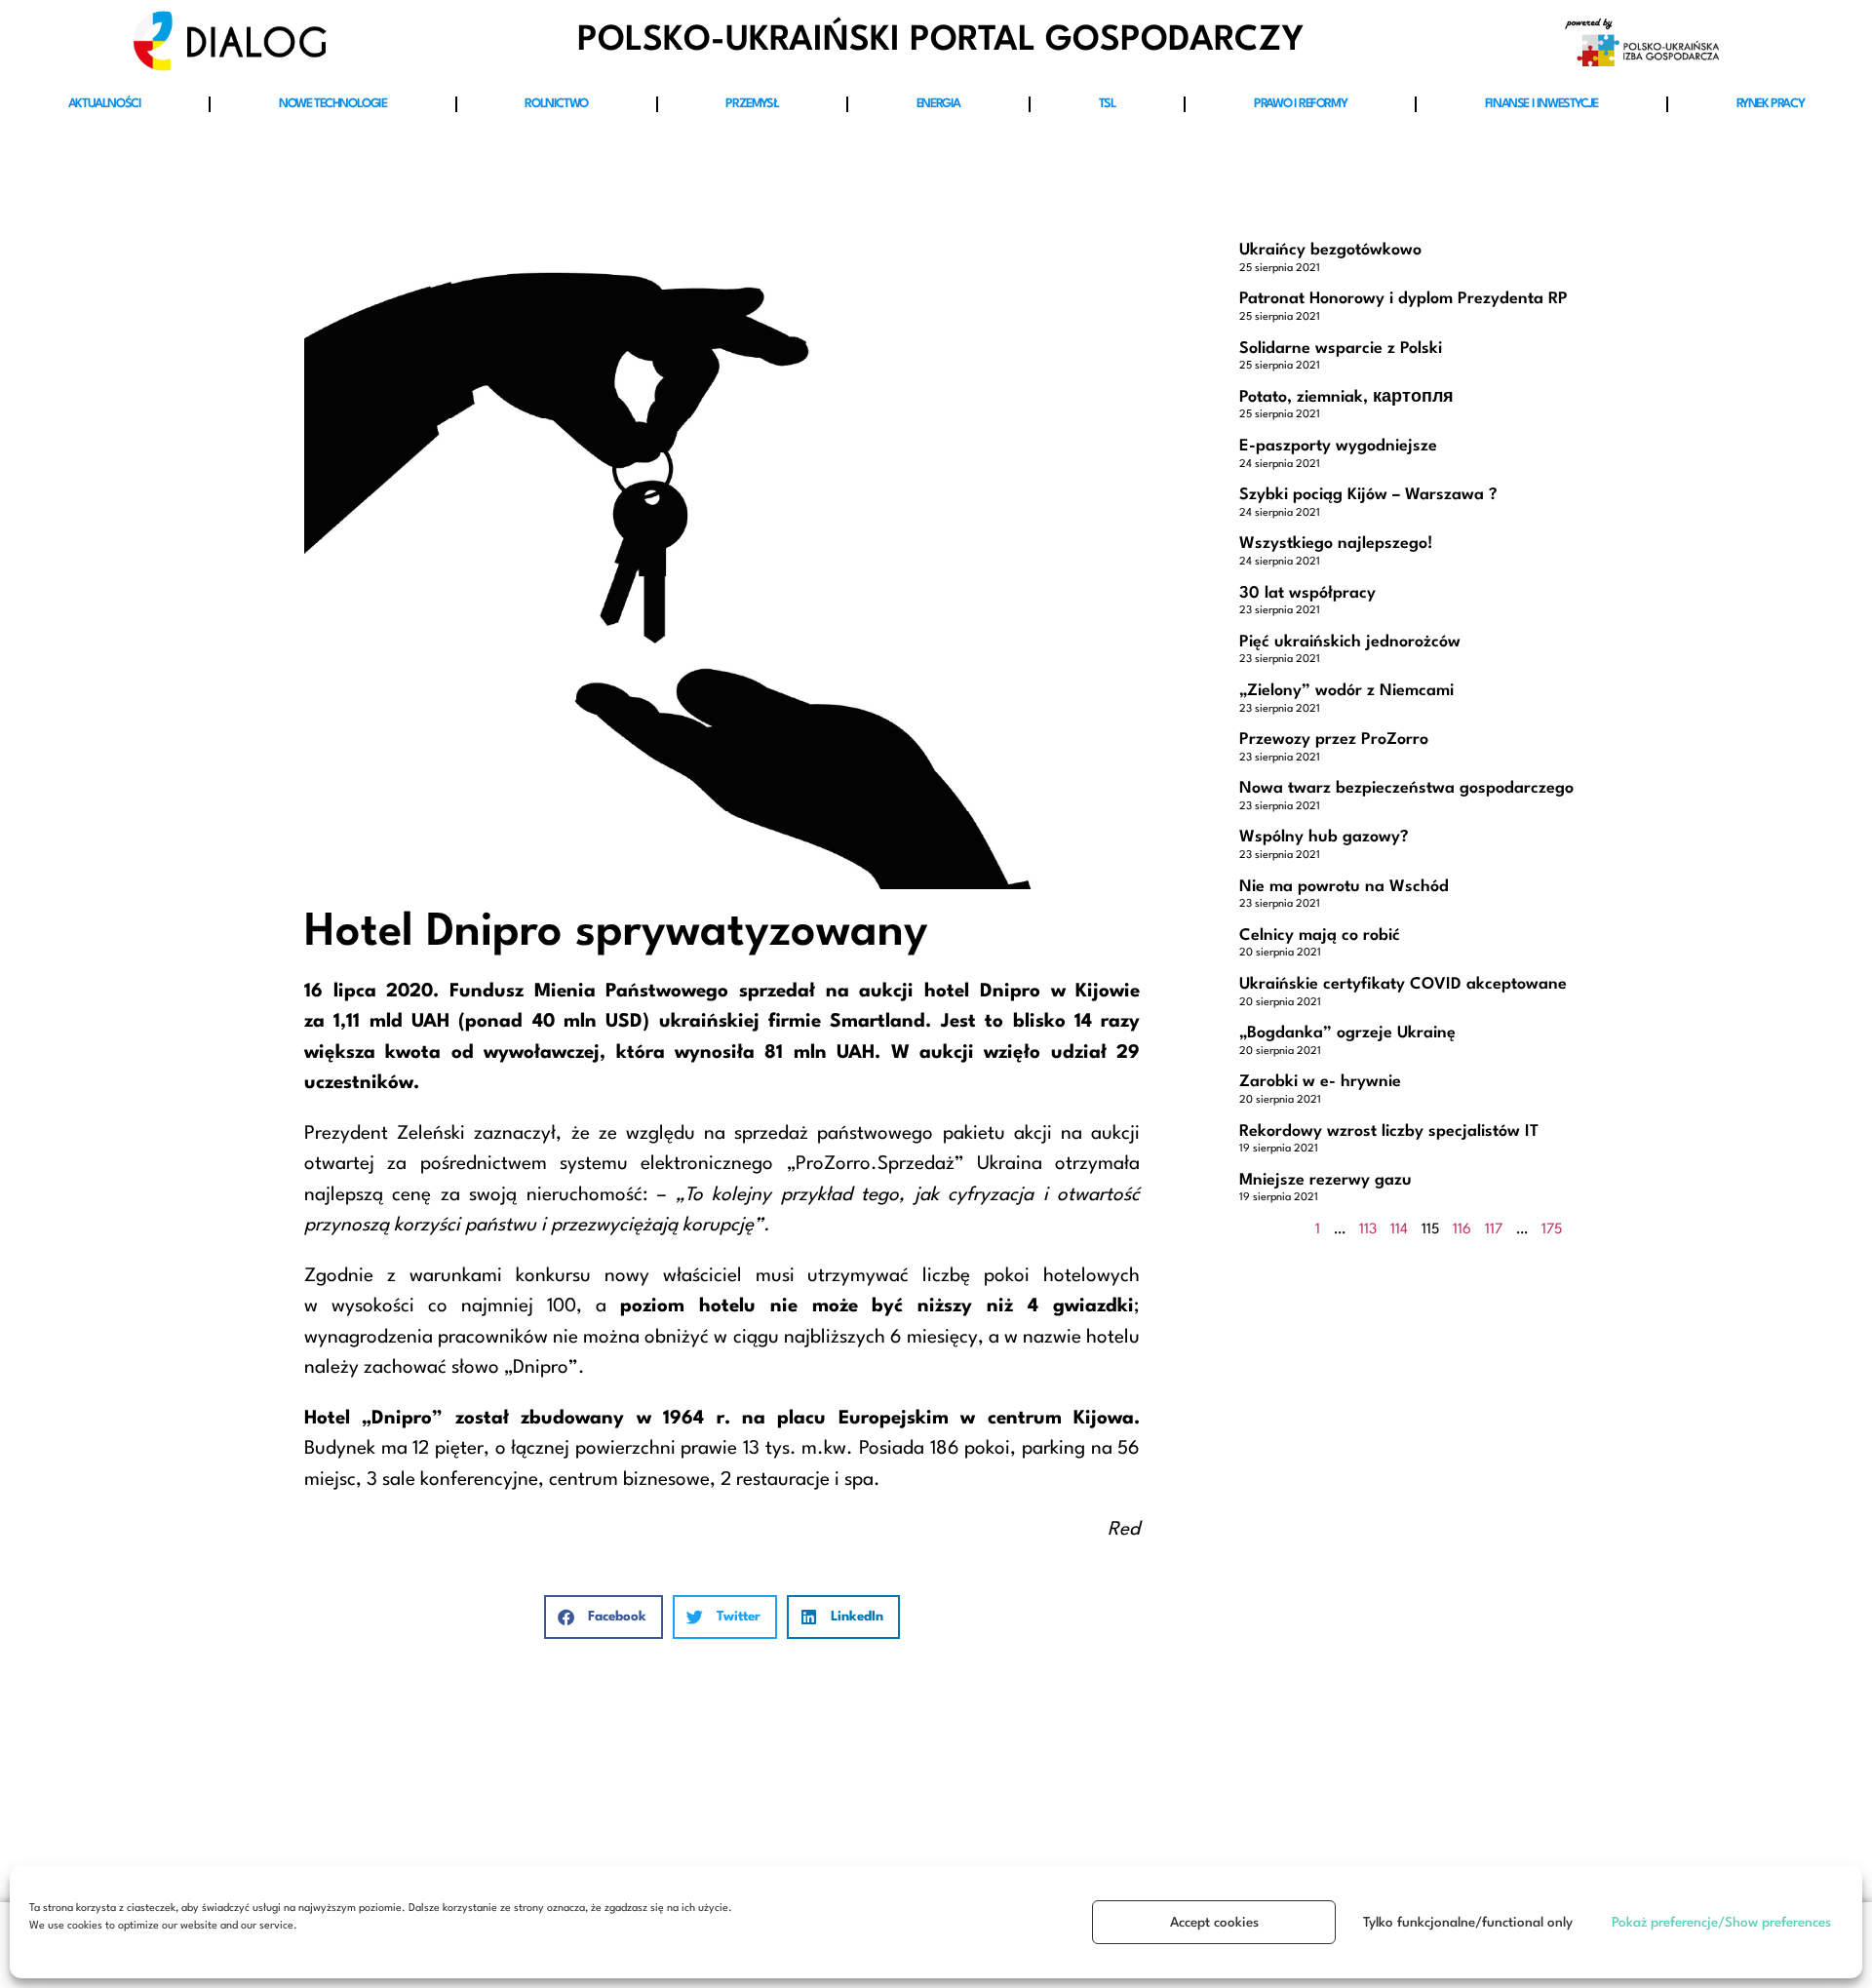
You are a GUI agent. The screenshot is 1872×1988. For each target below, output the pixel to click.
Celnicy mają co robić (1320, 936)
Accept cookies (1214, 1923)
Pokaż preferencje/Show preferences (1721, 1923)
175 (1552, 1230)
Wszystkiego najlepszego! (1336, 544)
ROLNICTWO (556, 104)
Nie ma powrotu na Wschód (1344, 887)
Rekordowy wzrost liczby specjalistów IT (1389, 1131)
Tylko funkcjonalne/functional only (1468, 1923)
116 (1462, 1230)
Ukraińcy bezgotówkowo (1330, 250)
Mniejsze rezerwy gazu (1326, 1180)
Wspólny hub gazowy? (1324, 837)
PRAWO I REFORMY (1300, 104)
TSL (1108, 104)
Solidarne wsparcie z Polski (1341, 349)
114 (1399, 1230)
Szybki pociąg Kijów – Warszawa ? (1368, 495)
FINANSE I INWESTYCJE (1541, 104)
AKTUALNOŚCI (105, 104)
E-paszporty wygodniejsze (1338, 446)
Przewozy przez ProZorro (1334, 740)
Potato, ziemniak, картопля (1346, 397)
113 (1368, 1230)
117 (1494, 1230)
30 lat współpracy (1307, 593)
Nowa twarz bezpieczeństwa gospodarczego (1406, 788)
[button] (604, 1617)
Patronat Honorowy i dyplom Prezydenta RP (1404, 299)
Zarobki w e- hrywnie (1320, 1082)
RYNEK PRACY (1771, 104)
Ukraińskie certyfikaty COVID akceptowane (1403, 984)
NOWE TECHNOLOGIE (333, 104)
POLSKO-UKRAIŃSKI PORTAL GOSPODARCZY (940, 40)
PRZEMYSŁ (752, 104)
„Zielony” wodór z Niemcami (1346, 691)
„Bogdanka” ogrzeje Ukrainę (1347, 1033)
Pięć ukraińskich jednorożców (1350, 642)
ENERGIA (938, 104)
